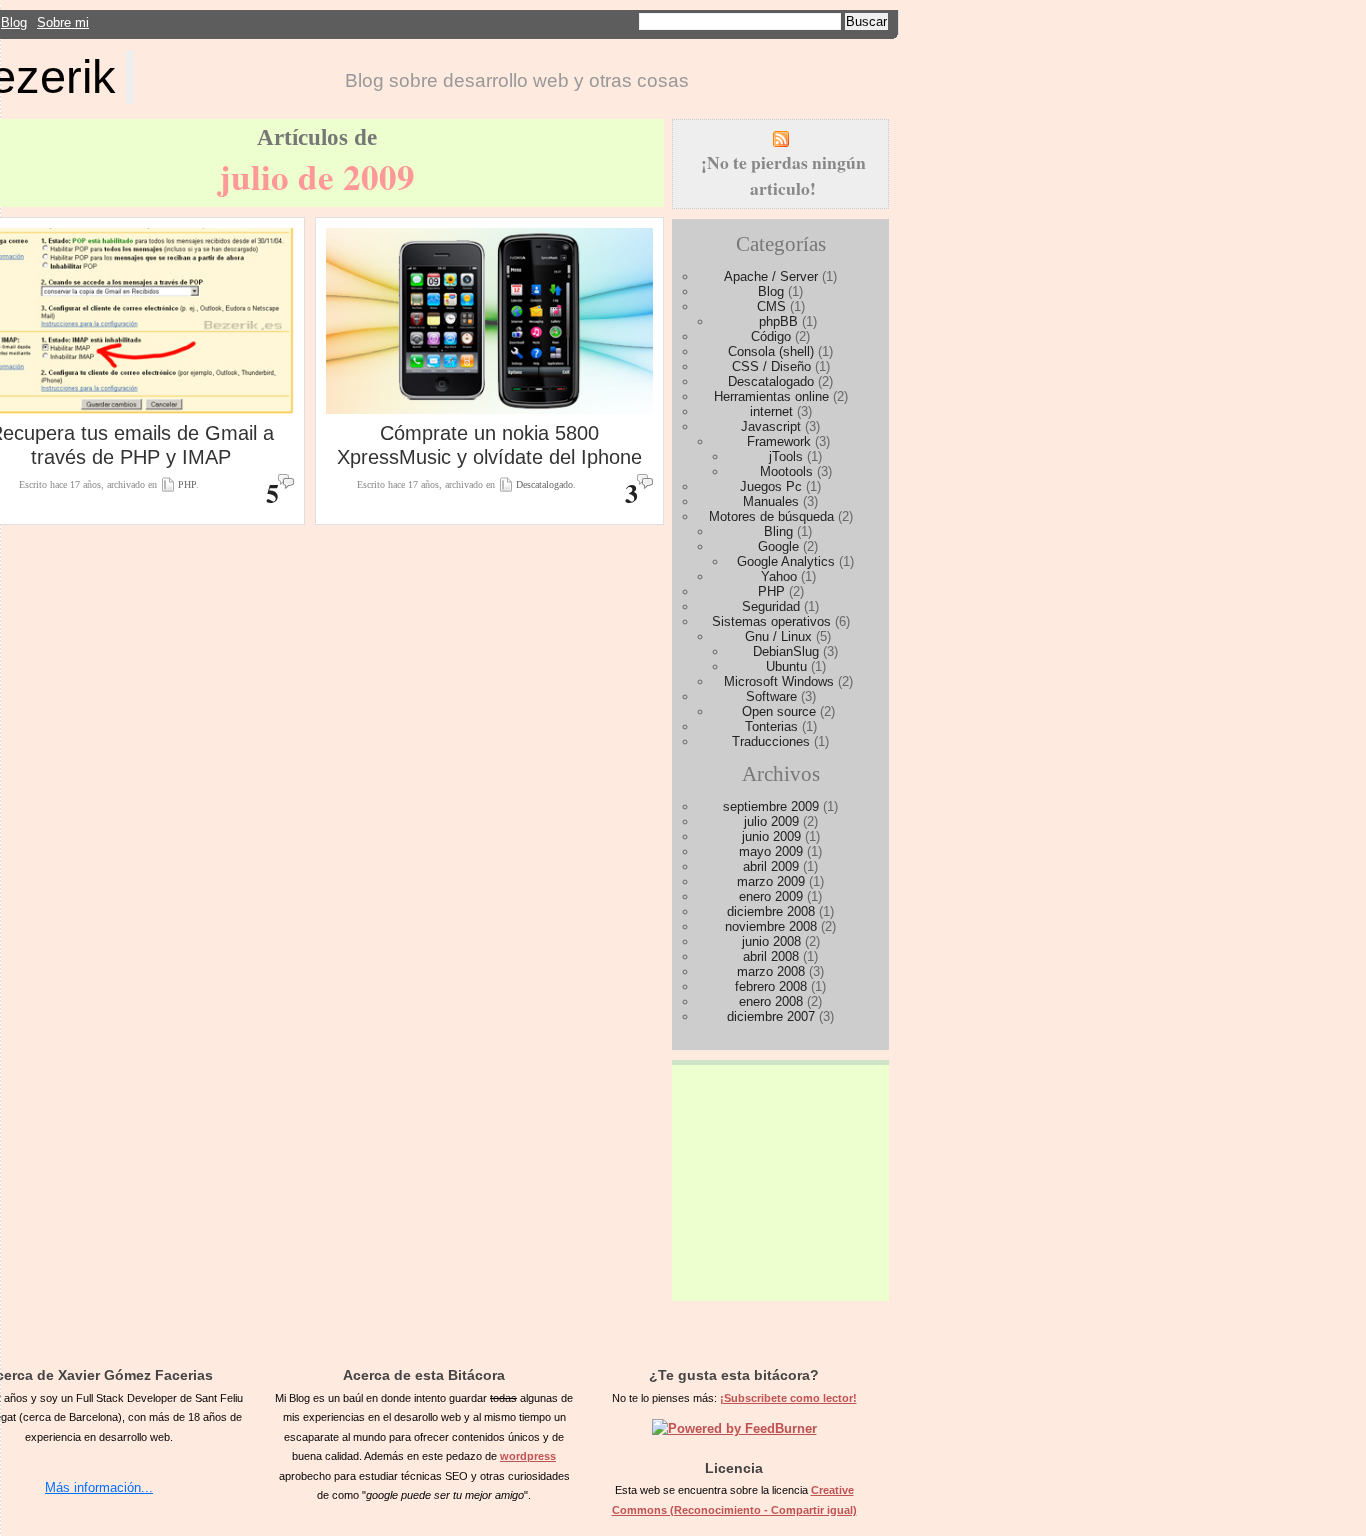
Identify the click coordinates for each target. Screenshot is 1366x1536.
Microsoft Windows (779, 681)
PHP (187, 484)
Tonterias (771, 726)
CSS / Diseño (771, 366)
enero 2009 (771, 896)
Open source (779, 711)
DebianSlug (786, 651)
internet (771, 411)
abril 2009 (771, 866)
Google (778, 546)
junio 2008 (771, 941)
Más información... (99, 1487)
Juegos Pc (771, 486)
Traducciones (771, 741)
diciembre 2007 (771, 1016)
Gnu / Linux (778, 636)
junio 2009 (771, 836)
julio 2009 (771, 821)
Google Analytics (786, 561)
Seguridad (771, 606)
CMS (771, 306)
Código (771, 336)
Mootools (786, 471)
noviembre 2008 (771, 926)
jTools (786, 456)
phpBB (778, 321)
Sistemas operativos (771, 621)
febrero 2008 (771, 986)
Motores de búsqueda (771, 516)
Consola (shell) (771, 351)
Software (771, 696)
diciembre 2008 (771, 911)
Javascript (771, 426)
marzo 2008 (771, 971)
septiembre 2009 (771, 806)
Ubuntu (786, 666)
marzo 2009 (771, 881)
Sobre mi (63, 22)
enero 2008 (771, 1001)
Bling (778, 531)
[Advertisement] (781, 1175)
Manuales (771, 501)
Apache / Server (771, 276)
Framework (779, 441)
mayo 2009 (771, 851)
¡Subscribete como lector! (788, 1398)
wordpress (528, 1456)
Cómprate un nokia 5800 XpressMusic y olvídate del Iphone (489, 444)
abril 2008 (771, 956)
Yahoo (779, 576)
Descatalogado (544, 484)
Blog (14, 22)
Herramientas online (771, 396)
